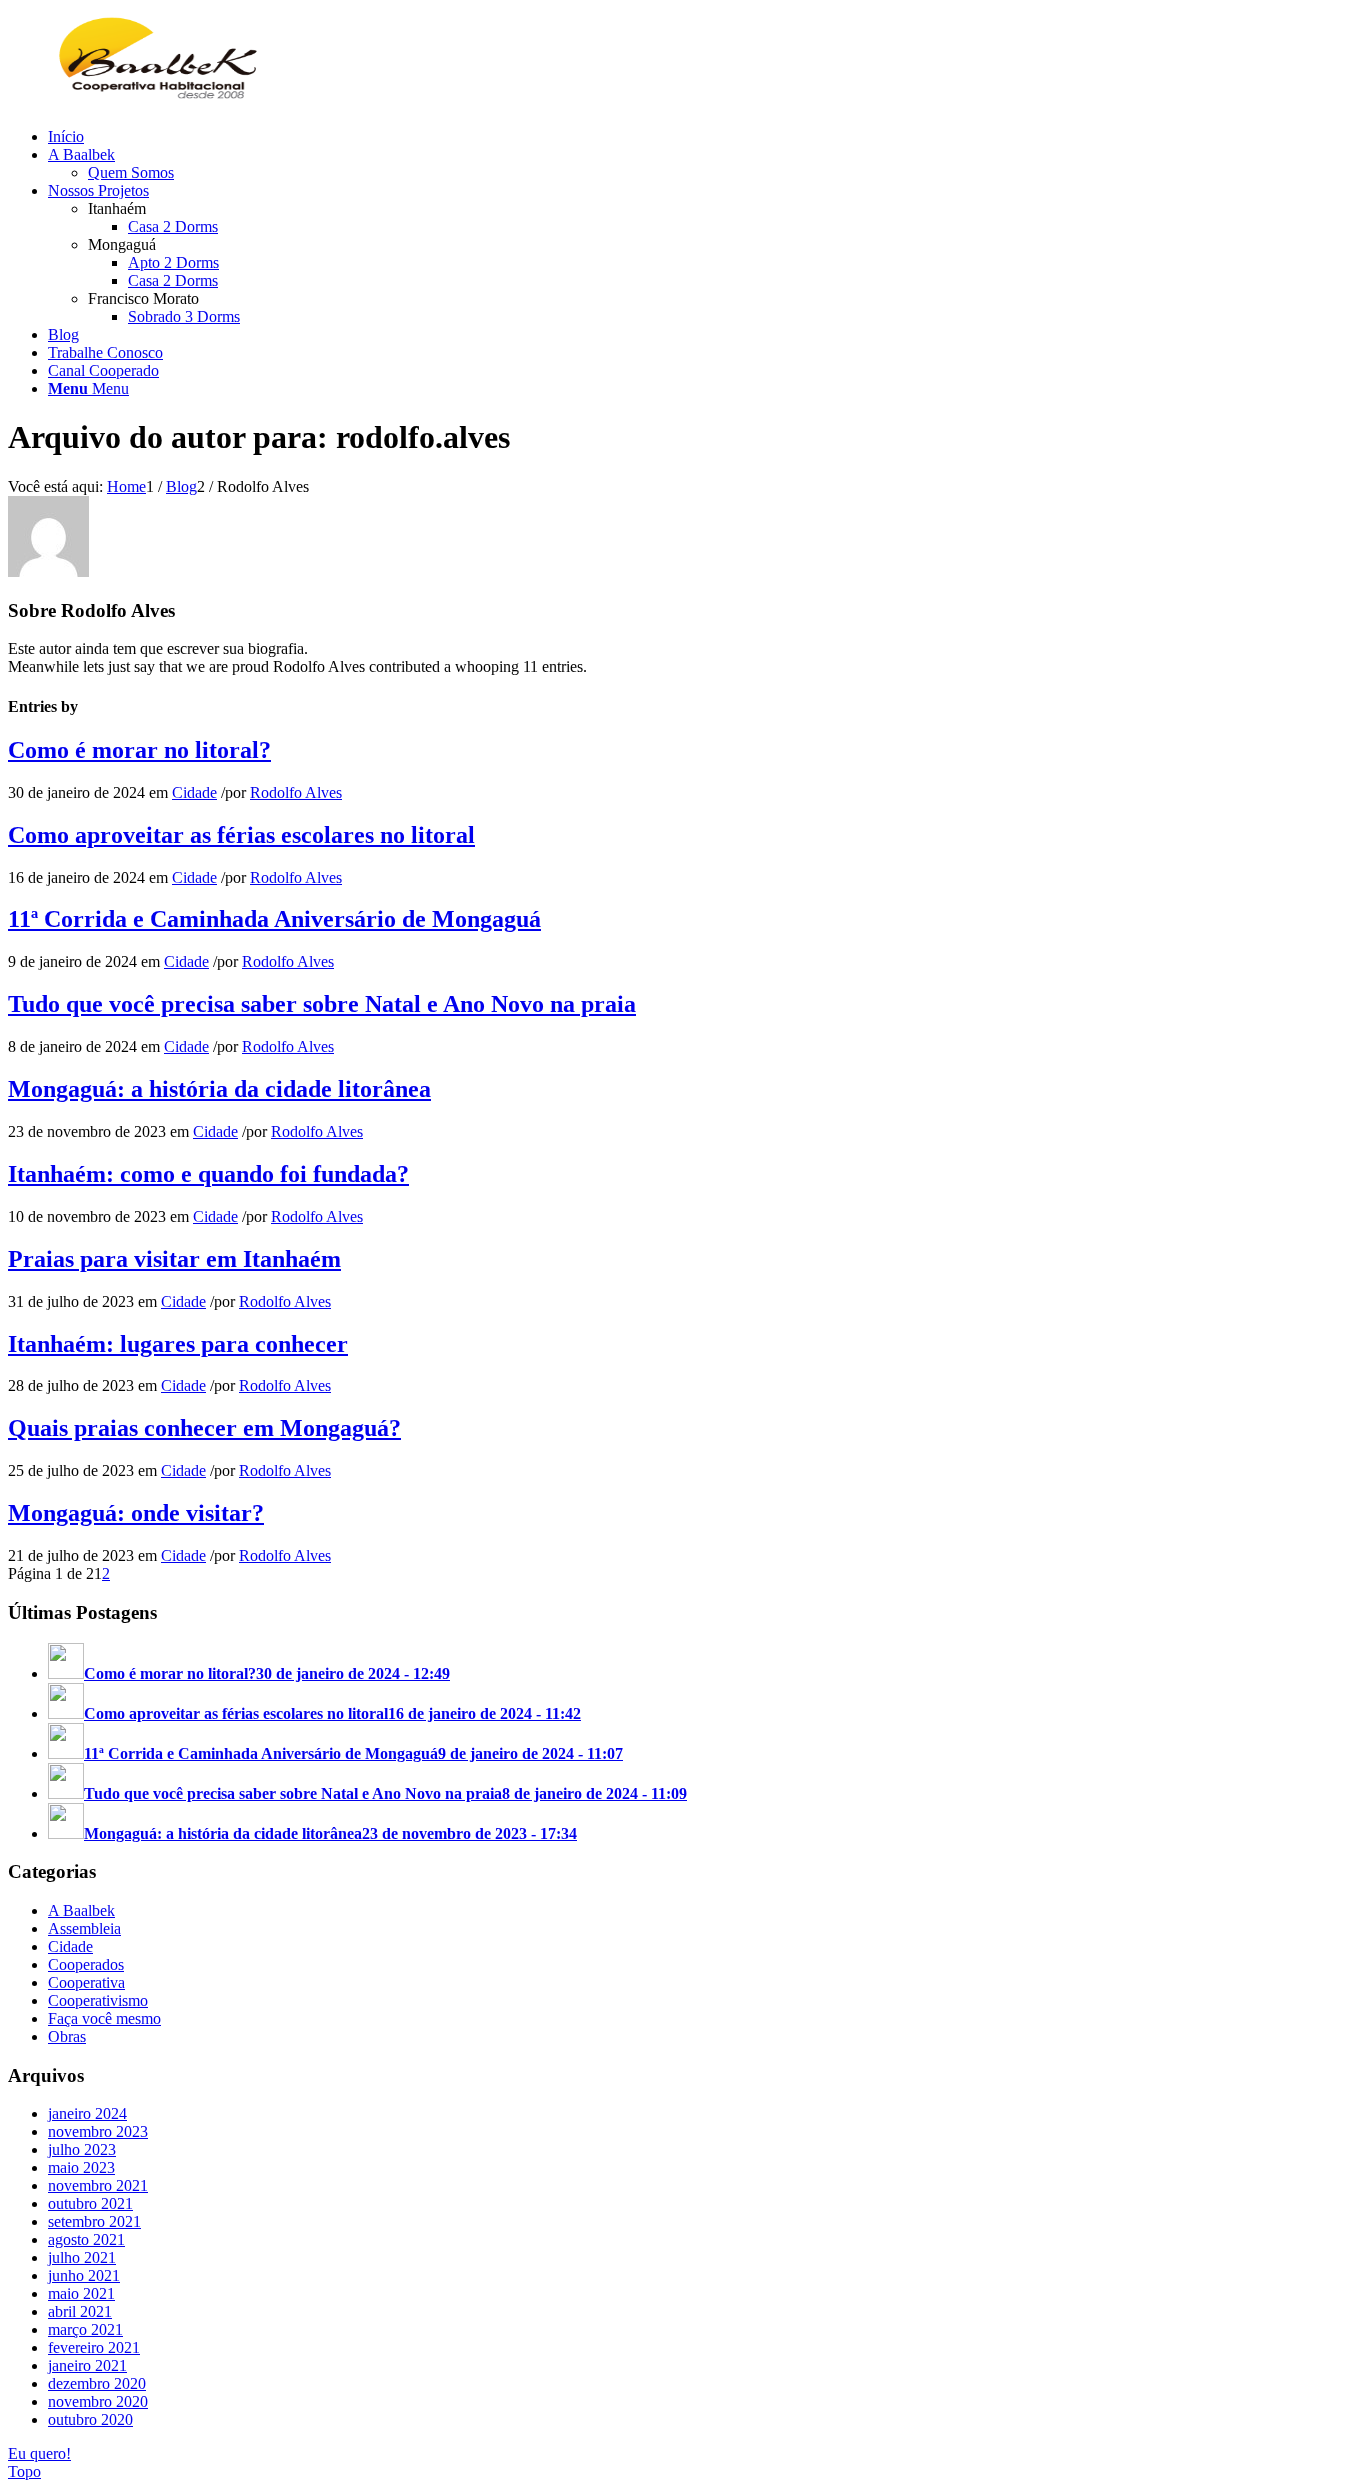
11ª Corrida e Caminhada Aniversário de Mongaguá (274, 919)
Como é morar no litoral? (139, 750)
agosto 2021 (86, 2239)
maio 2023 (81, 2167)
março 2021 (85, 2329)
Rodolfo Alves (296, 792)
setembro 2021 (94, 2221)
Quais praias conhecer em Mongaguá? (204, 1428)
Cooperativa (86, 1982)
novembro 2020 (98, 2401)
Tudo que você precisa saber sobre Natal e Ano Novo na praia (322, 1004)
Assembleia (84, 1928)
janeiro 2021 (87, 2365)
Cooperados (86, 1964)
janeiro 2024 (87, 2113)
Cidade (194, 792)
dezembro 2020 (97, 2383)
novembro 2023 (98, 2131)
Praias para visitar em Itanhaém (174, 1259)
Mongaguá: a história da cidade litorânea (219, 1089)
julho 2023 (82, 2149)
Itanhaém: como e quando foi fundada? (208, 1174)
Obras (67, 2036)
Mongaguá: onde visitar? (136, 1513)
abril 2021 (80, 2311)
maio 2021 (81, 2293)
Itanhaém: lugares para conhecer (178, 1344)
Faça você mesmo (104, 2018)
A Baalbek (81, 1910)
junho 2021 (84, 2275)
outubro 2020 (90, 2419)
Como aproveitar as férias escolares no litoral (241, 835)
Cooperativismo (98, 2000)
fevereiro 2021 (94, 2347)
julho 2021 (82, 2257)
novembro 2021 (98, 2185)
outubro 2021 (90, 2203)
